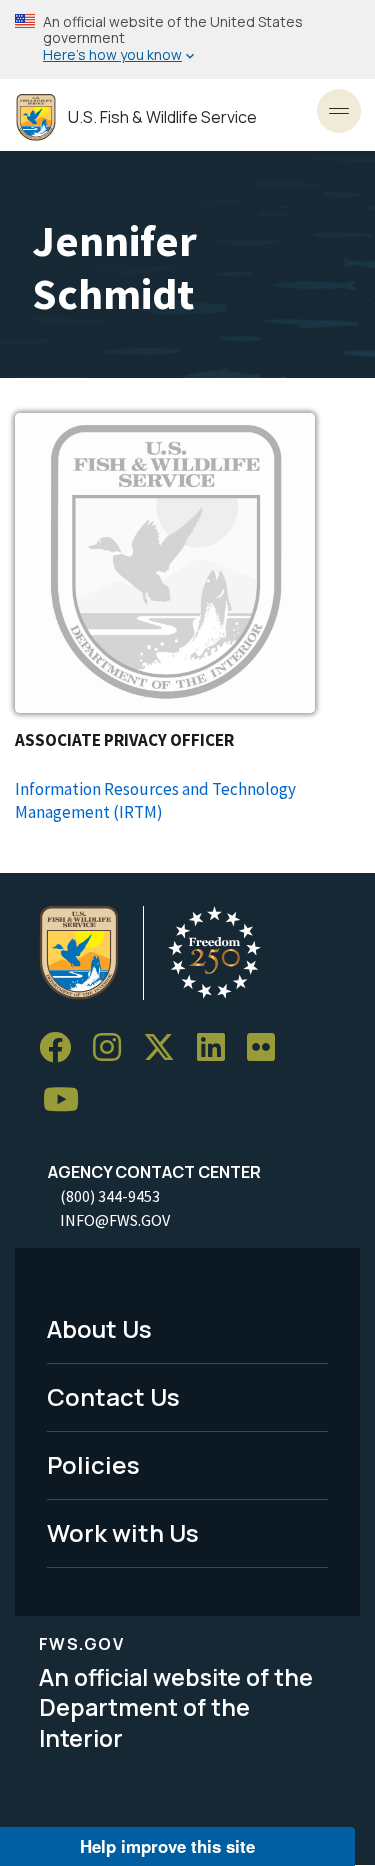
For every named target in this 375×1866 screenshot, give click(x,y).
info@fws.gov (115, 1220)
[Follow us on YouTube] (68, 1099)
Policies (93, 1464)
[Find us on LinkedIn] (218, 1047)
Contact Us (113, 1396)
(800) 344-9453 (110, 1196)
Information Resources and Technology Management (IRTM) (155, 800)
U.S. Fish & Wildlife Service (162, 117)
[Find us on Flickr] (268, 1047)
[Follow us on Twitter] (166, 1047)
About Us (99, 1328)
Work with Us (123, 1532)
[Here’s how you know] (187, 39)
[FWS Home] (36, 117)
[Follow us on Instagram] (114, 1047)
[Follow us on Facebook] (62, 1047)
